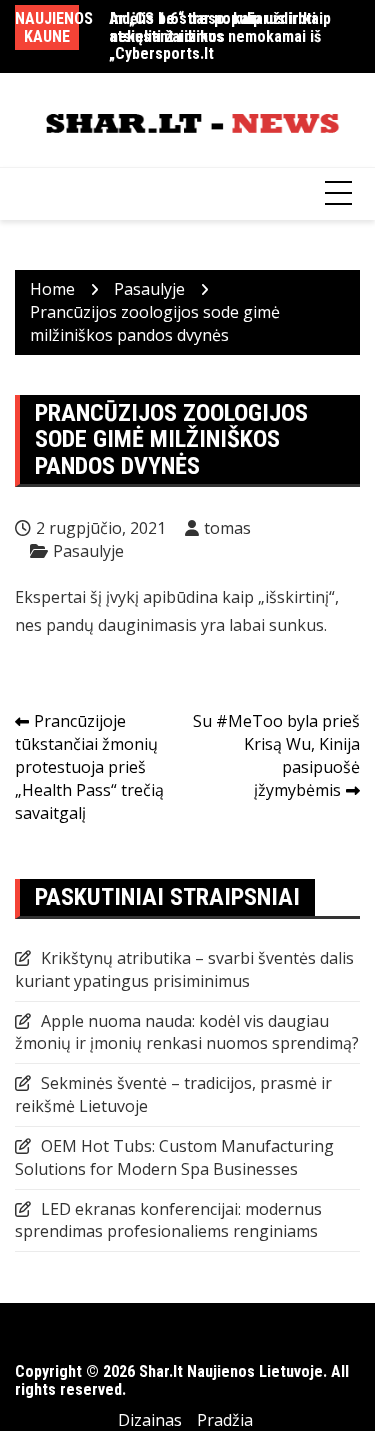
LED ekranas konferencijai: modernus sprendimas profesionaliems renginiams (168, 1220)
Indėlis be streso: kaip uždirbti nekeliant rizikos (213, 27)
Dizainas (150, 1420)
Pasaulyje (88, 551)
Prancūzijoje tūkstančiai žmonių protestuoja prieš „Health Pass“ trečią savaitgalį (89, 766)
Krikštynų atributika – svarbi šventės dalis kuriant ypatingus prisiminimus (184, 969)
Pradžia (225, 1420)
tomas (227, 528)
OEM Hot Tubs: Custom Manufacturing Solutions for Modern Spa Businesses (174, 1157)
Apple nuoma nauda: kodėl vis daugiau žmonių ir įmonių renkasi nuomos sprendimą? (187, 1032)
